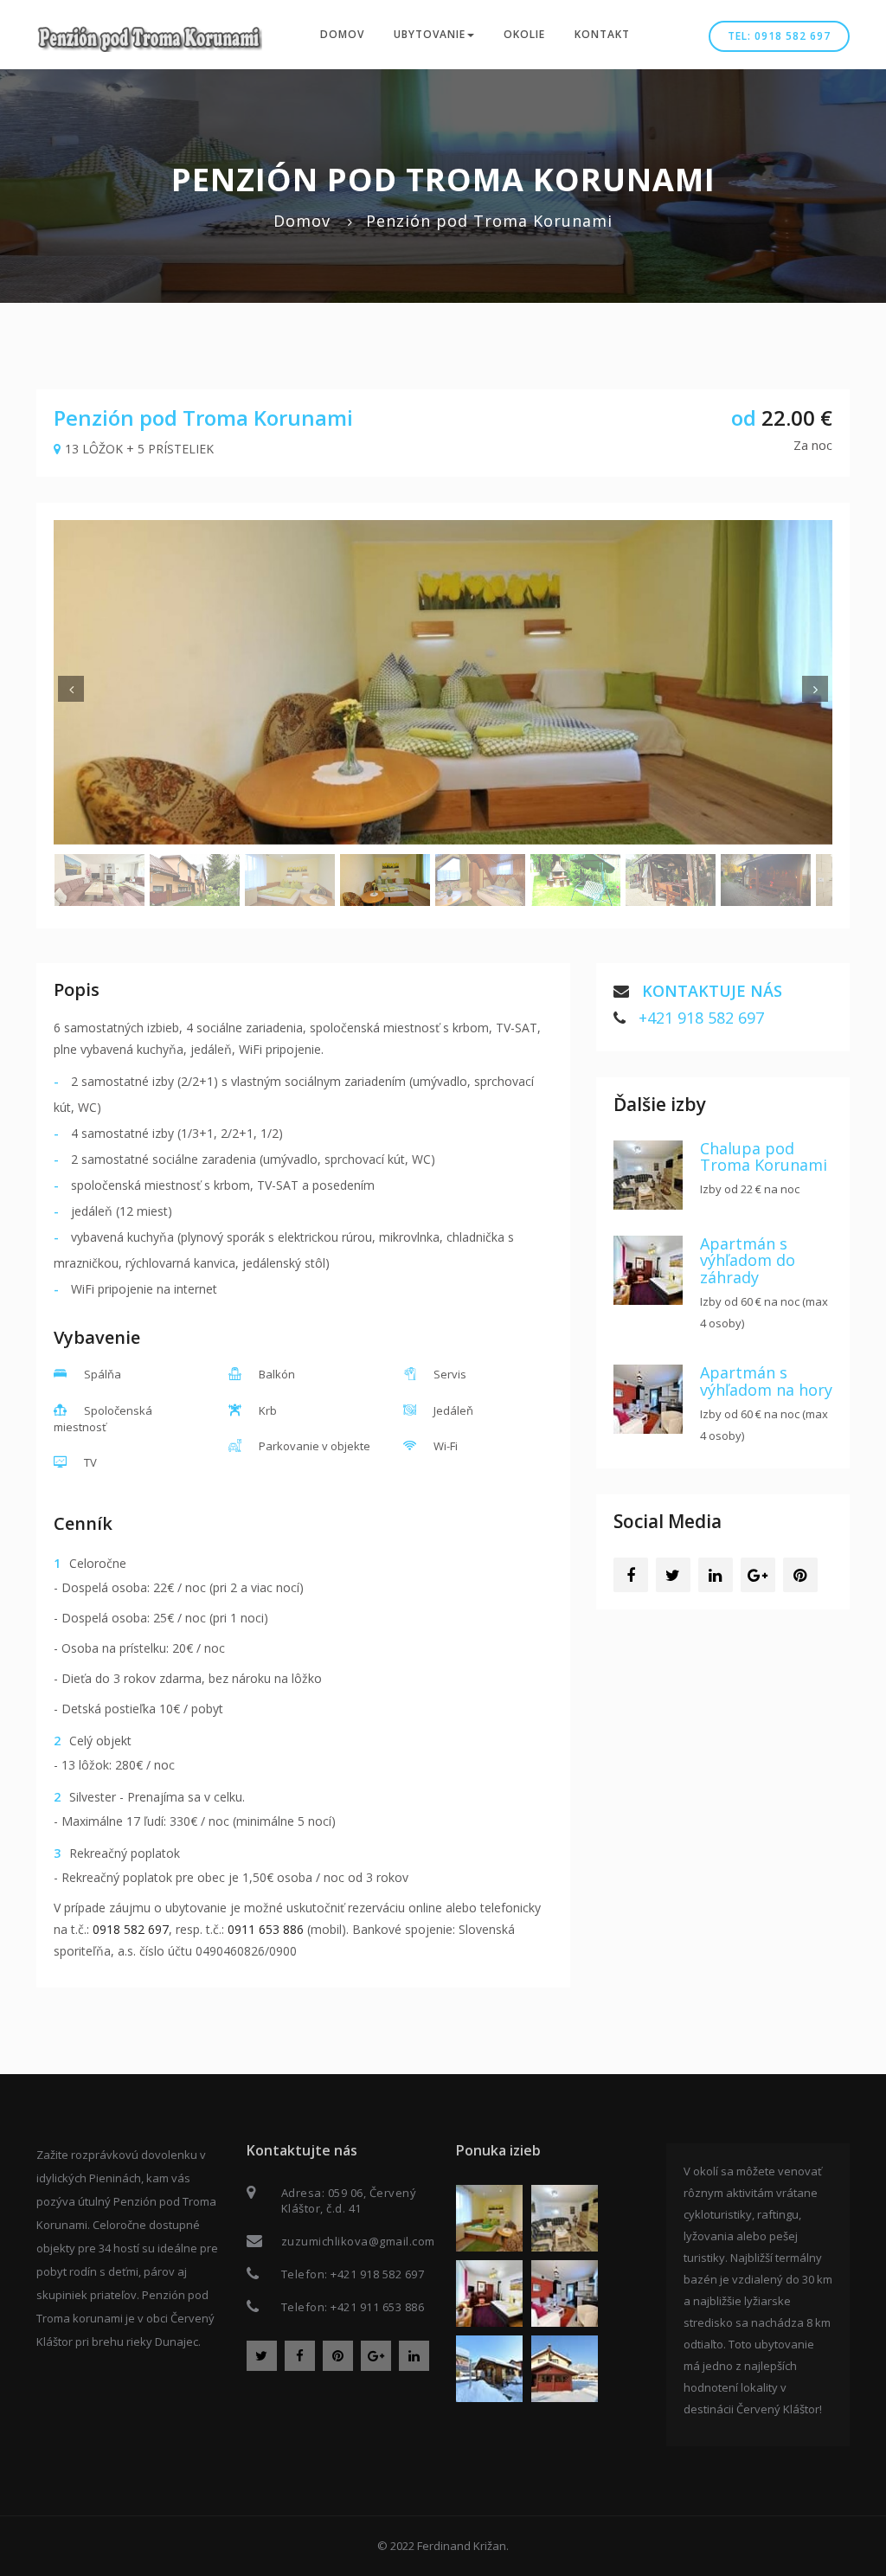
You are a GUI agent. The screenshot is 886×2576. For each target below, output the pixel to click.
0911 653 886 (266, 1929)
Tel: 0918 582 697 (779, 36)
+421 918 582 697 (701, 1018)
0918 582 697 (131, 1929)
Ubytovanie (430, 34)
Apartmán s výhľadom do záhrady (748, 1261)
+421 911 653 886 (377, 2307)
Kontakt (602, 34)
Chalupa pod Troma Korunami (764, 1157)
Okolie (524, 34)
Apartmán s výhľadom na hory (766, 1381)
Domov (342, 34)
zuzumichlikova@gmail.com (358, 2241)
